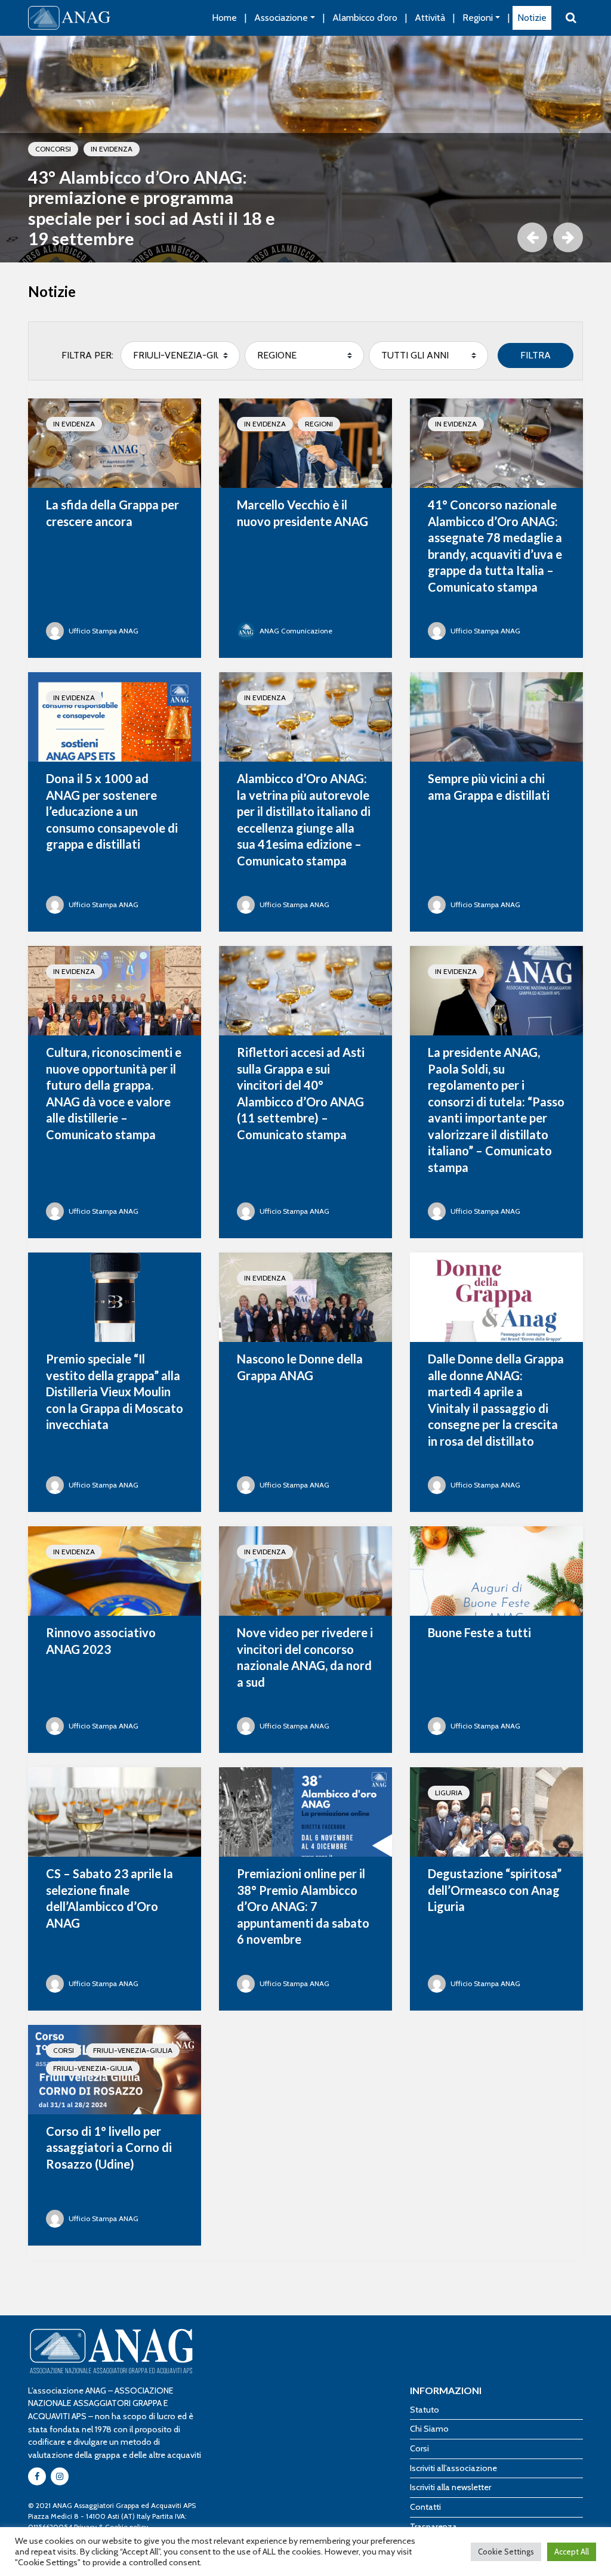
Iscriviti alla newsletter (450, 2487)
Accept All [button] (572, 2552)
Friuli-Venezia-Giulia (133, 2050)
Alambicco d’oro (365, 18)
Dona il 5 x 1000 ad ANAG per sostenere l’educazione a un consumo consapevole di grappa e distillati (112, 811)
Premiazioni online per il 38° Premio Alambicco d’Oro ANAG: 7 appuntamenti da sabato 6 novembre (303, 1906)
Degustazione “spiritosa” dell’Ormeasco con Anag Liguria (495, 1890)
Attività (430, 18)
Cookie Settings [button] (506, 2552)
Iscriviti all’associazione (453, 2468)
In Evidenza (112, 149)
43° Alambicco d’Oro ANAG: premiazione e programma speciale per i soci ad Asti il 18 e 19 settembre (152, 208)
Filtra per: (87, 355)
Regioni (478, 18)
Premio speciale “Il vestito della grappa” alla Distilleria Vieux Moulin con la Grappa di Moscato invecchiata (115, 1391)
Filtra (536, 355)
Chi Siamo (429, 2429)
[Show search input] (571, 18)
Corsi (64, 2050)
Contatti (425, 2507)
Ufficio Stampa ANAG (104, 631)
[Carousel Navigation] (305, 237)
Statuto (425, 2410)
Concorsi (53, 149)
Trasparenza (433, 2526)
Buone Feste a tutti (479, 1632)
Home (224, 18)
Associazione (281, 18)
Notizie (532, 18)
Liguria (449, 1793)
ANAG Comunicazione (296, 631)
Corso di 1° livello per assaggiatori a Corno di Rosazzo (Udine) (109, 2147)
